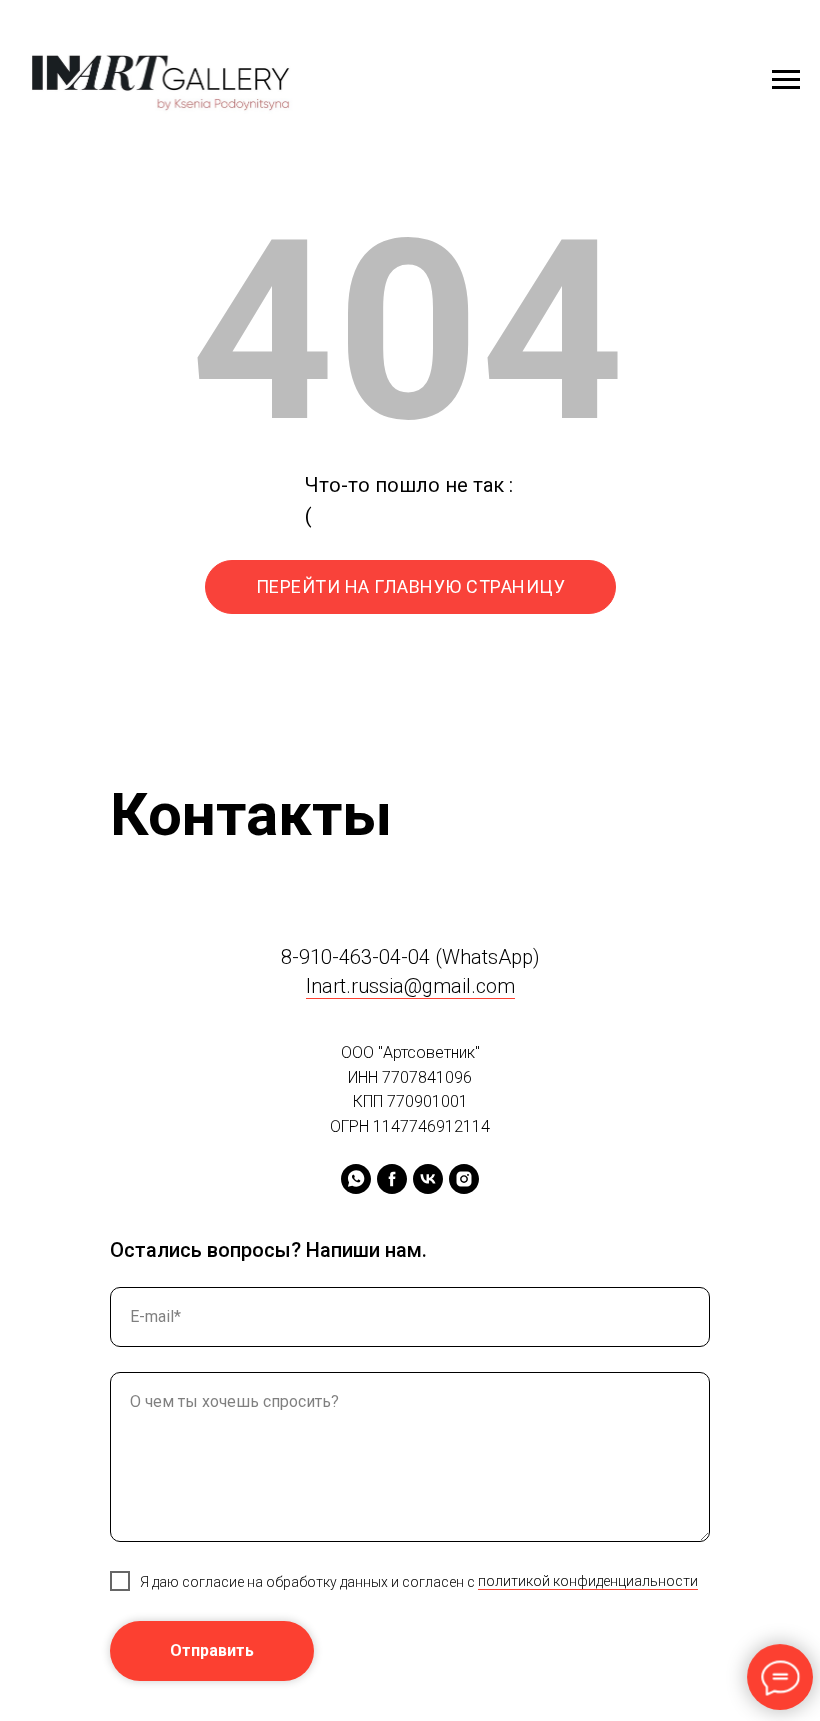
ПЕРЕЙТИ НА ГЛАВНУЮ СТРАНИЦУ (411, 586)
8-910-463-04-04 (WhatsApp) (410, 957)
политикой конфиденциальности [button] (588, 1581)
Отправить (212, 1650)
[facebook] (392, 1179)
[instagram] (464, 1179)
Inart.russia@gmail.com (410, 986)
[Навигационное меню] (786, 80)
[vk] (428, 1179)
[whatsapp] (356, 1179)
